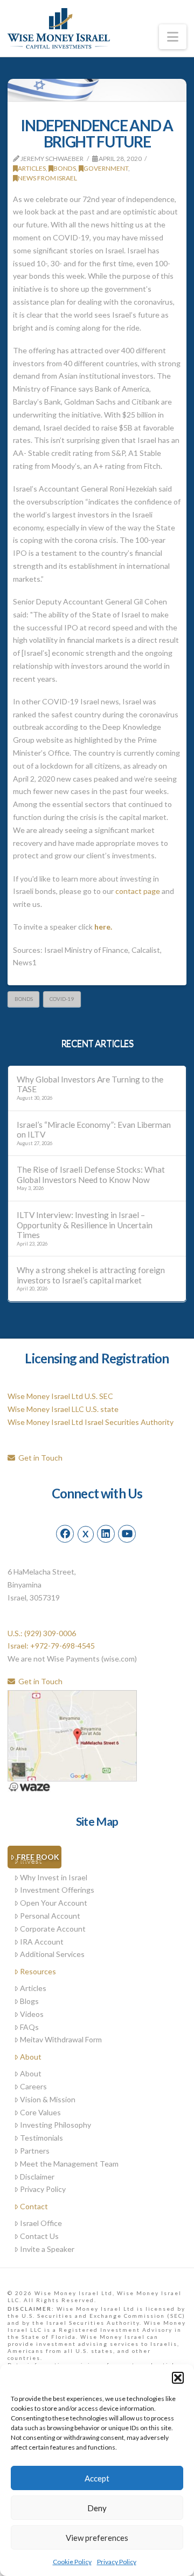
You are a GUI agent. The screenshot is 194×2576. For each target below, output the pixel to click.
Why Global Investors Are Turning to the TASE (90, 1084)
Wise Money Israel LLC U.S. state (63, 1409)
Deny (97, 2508)
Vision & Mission (48, 2099)
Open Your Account (54, 1903)
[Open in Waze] (29, 1786)
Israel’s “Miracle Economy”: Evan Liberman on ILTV (94, 1130)
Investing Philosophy (56, 2125)
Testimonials (41, 2138)
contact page (138, 891)
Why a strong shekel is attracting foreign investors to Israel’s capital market (91, 1275)
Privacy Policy (117, 2562)
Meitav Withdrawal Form (61, 2039)
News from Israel (47, 178)
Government (106, 168)
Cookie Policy (72, 2562)
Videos (32, 2014)
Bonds (65, 168)
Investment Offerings (57, 1890)
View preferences (97, 2538)
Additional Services (52, 1954)
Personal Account (50, 1916)
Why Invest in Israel (54, 1877)
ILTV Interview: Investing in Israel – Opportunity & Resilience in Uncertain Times (85, 1225)
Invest (31, 1860)
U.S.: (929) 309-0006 (42, 1633)
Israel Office (41, 2223)
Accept (97, 2478)
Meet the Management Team (69, 2164)
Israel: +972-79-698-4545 (51, 1646)
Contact (34, 2206)
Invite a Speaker (47, 2249)
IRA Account (42, 1942)
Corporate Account (53, 1929)
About (31, 2057)
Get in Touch (39, 1458)
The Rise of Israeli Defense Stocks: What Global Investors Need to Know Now (91, 1175)
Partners (35, 2151)
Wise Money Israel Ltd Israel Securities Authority (91, 1422)
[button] (178, 2378)
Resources (38, 1971)
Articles (32, 168)
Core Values (40, 2112)
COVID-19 (62, 999)
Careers (33, 2086)
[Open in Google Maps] (72, 1735)
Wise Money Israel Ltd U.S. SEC (60, 1396)
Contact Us (39, 2236)
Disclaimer (37, 2177)
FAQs (29, 2027)
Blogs (29, 2001)
